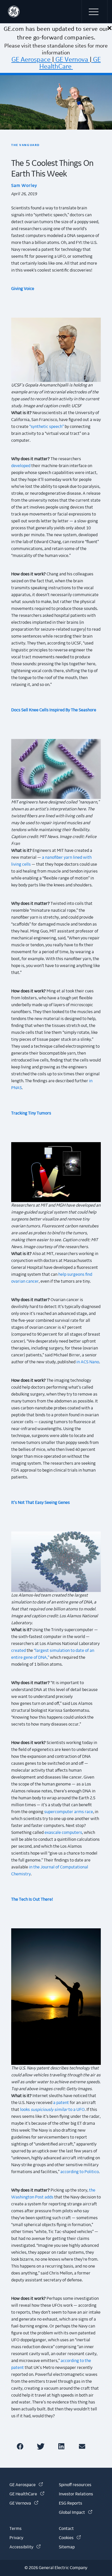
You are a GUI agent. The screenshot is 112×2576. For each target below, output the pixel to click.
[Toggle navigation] (94, 12)
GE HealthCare (70, 63)
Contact (66, 2529)
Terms (16, 2529)
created (19, 1651)
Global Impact (76, 2513)
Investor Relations (76, 2494)
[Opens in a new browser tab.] (21, 2446)
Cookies (70, 2538)
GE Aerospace (31, 60)
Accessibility (25, 2547)
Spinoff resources (75, 2485)
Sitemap (67, 2547)
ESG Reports (71, 2503)
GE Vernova (72, 60)
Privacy (16, 2538)
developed (21, 466)
